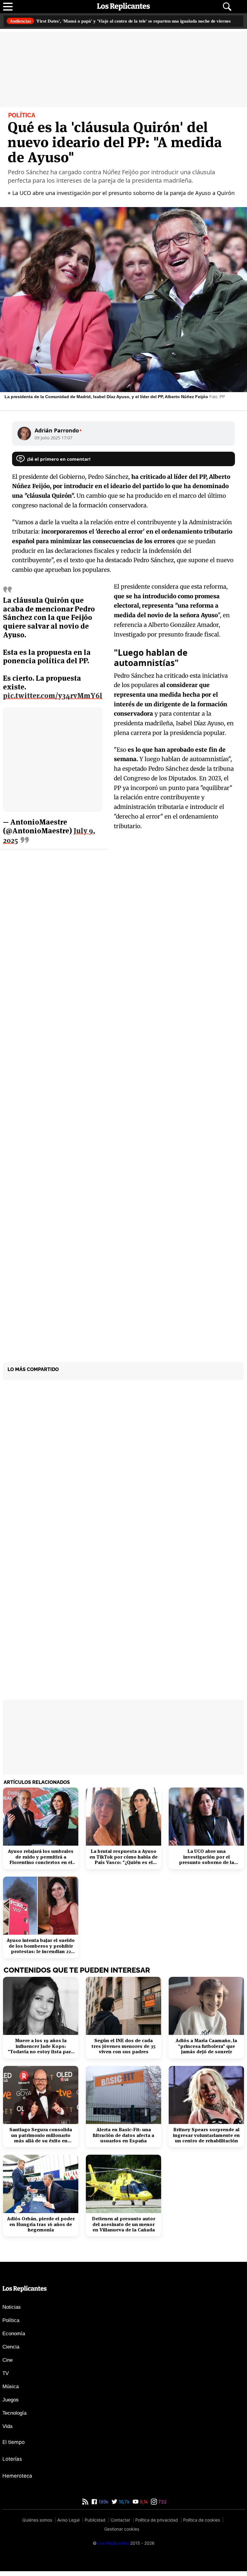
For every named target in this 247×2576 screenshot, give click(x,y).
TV (6, 2378)
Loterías (12, 2464)
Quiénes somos (37, 2525)
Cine (8, 2365)
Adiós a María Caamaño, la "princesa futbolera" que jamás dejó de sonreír (206, 2051)
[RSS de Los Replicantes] (85, 2507)
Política (11, 2325)
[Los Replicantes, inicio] (123, 7)
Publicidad (95, 2525)
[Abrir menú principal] (8, 7)
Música (11, 2391)
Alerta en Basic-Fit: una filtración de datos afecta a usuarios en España (123, 2140)
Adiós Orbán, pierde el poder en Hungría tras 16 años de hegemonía (41, 2229)
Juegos (11, 2405)
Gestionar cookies (122, 2534)
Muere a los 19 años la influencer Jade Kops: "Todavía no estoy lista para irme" (41, 2051)
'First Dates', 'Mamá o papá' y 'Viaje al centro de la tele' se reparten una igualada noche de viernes (122, 24)
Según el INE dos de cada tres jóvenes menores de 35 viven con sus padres (123, 2051)
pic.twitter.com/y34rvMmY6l (53, 700)
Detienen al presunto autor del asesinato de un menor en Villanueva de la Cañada (123, 2229)
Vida (7, 2431)
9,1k (143, 2507)
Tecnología (14, 2418)
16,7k (123, 2507)
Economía (14, 2338)
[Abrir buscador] (227, 7)
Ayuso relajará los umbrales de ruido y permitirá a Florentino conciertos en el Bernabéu (41, 1862)
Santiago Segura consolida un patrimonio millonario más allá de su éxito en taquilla (41, 2140)
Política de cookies (202, 2525)
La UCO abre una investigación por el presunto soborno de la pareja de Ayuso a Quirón (125, 198)
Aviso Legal (68, 2525)
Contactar (120, 2525)
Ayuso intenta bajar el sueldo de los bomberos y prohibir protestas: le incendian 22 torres (41, 1951)
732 (162, 2507)
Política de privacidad (157, 2525)
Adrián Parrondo (58, 435)
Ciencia (11, 2352)
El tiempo (14, 2447)
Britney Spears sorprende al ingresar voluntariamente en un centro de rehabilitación (206, 2140)
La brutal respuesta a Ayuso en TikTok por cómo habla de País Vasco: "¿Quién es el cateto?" (123, 1862)
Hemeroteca (17, 2481)
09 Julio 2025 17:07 (54, 442)
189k (103, 2507)
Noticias (12, 2312)
